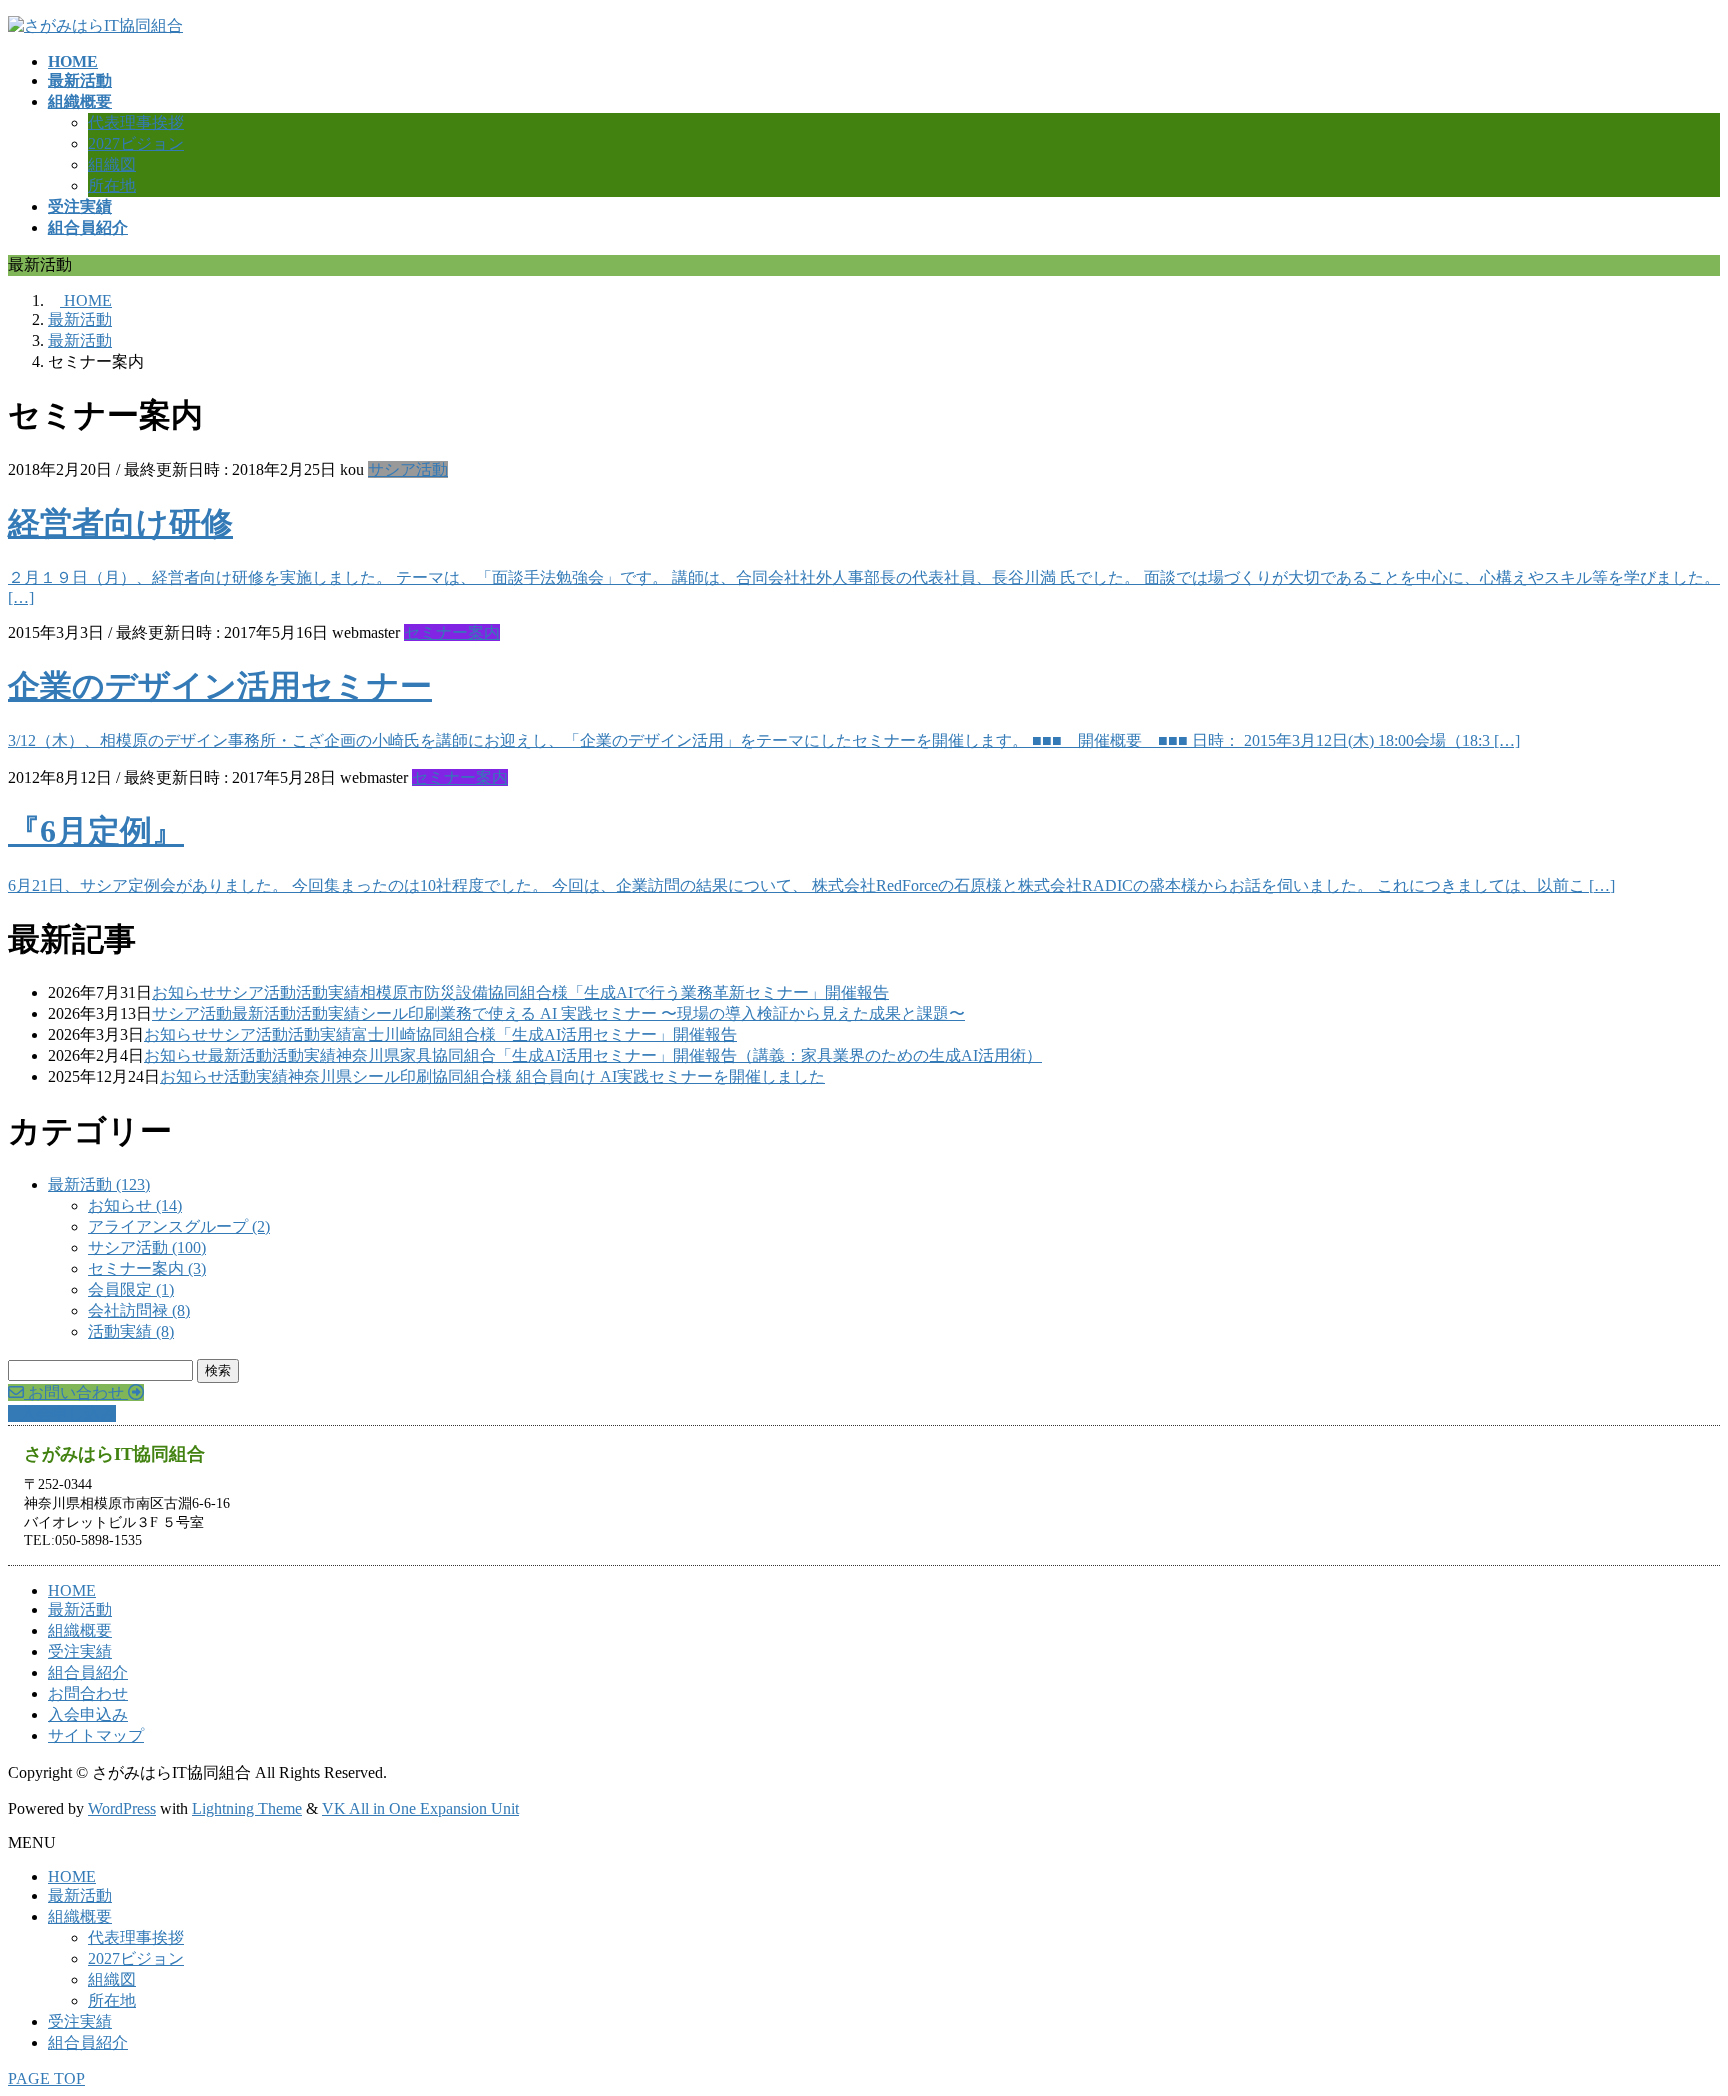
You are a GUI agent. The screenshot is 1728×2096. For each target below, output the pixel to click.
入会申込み (88, 1714)
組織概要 (80, 1630)
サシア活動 (408, 469)
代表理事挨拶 (136, 122)
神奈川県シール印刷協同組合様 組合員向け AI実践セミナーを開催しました (556, 1076)
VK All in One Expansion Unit (420, 1808)
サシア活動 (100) (147, 1247)
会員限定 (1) (131, 1289)
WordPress (122, 1808)
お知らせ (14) (135, 1205)
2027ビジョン (136, 143)
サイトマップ (96, 1735)
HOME (72, 1590)
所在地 (112, 185)
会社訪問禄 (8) (139, 1310)
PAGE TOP (46, 2078)
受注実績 (80, 1651)
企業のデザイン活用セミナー (220, 686)
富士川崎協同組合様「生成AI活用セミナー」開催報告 (544, 1034)
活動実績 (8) (131, 1331)
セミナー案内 (452, 632)
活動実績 (328, 992)
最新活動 (264, 1013)
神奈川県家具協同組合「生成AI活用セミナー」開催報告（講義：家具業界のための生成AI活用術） (689, 1055)
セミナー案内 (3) (147, 1268)
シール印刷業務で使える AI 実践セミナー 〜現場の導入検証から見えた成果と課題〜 (662, 1013)
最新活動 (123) (99, 1184)
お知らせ (184, 992)
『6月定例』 (96, 831)
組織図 (112, 164)
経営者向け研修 (120, 523)
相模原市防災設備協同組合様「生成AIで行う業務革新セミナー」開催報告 (624, 992)
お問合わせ (88, 1693)
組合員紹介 (88, 1672)
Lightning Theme (247, 1808)
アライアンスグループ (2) (179, 1226)
